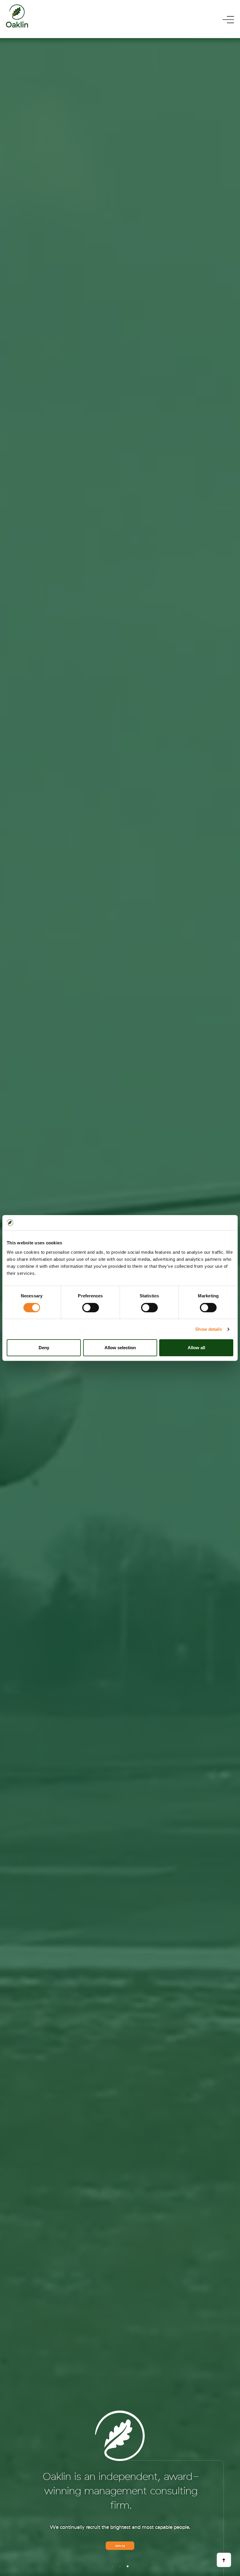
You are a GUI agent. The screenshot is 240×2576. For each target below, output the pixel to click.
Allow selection (120, 1348)
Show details (209, 1329)
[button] (112, 2566)
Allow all (196, 1348)
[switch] (91, 1308)
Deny (44, 1348)
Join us (120, 2546)
